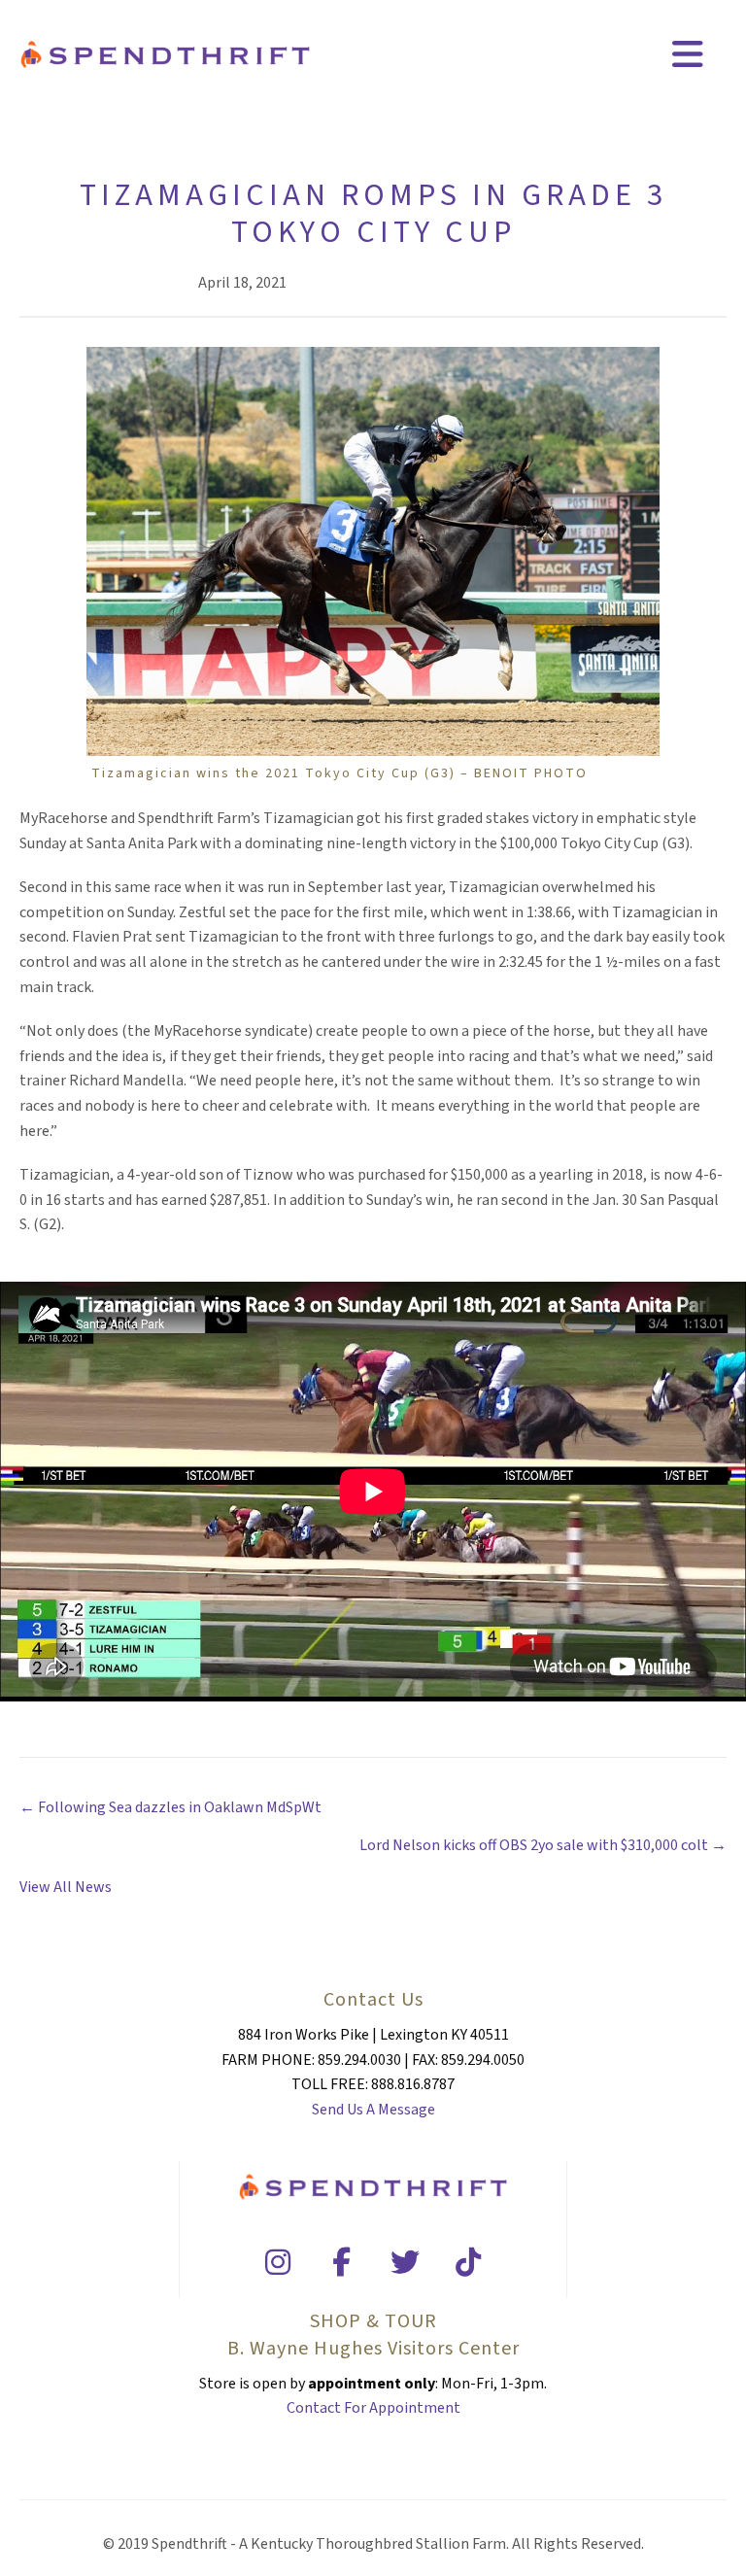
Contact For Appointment (373, 2408)
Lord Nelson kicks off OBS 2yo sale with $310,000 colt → (543, 1845)
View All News (66, 1887)
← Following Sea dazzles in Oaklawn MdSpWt (170, 1807)
